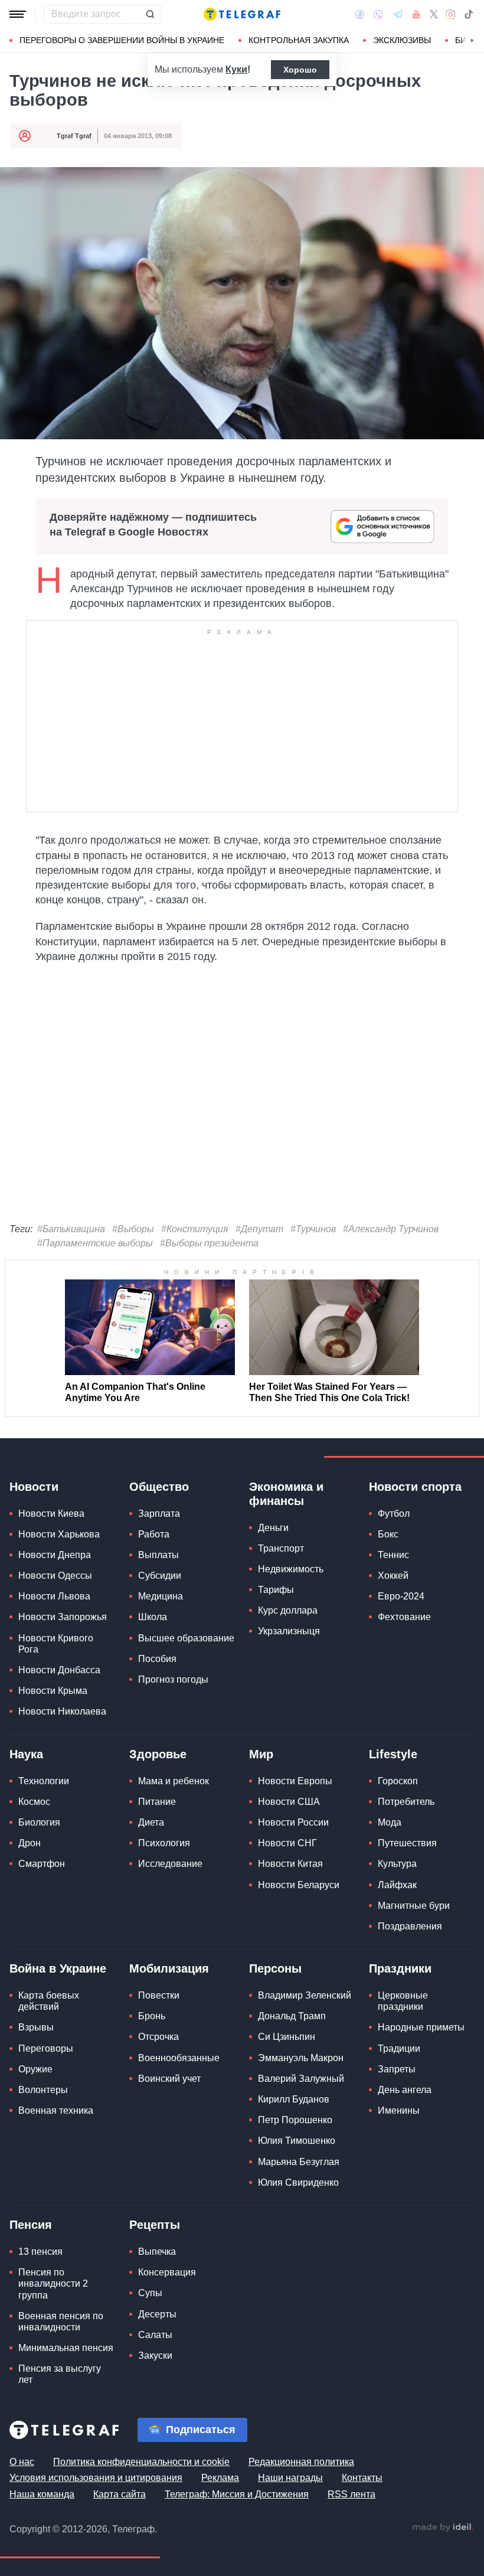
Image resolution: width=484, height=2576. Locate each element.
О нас (22, 2462)
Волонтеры (43, 2090)
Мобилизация (169, 1968)
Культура (397, 1864)
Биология (39, 1822)
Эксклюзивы (402, 40)
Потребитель (406, 1802)
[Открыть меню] (18, 14)
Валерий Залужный (301, 2079)
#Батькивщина (71, 1229)
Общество (159, 1487)
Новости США (289, 1802)
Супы (150, 2293)
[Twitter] (434, 14)
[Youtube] (416, 14)
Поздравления (410, 1926)
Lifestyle (393, 1754)
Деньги (273, 1528)
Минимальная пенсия (66, 2348)
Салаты (155, 2335)
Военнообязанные (179, 2058)
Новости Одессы (55, 1576)
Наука (26, 1754)
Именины (399, 2110)
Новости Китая (290, 1864)
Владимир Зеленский (305, 1995)
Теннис (393, 1555)
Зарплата (159, 1514)
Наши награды (290, 2478)
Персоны (275, 1968)
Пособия (157, 1659)
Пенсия (31, 2225)
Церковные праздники (403, 2001)
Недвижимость (291, 1569)
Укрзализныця (289, 1631)
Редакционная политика (301, 2462)
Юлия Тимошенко (297, 2141)
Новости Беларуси (299, 1885)
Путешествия (407, 1843)
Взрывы (36, 2027)
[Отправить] (150, 14)
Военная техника (56, 2110)
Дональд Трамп (292, 2016)
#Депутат (259, 1229)
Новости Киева (51, 1514)
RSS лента (351, 2494)
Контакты (362, 2478)
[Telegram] (398, 14)
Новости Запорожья (63, 1617)
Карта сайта (120, 2494)
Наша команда (42, 2494)
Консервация (167, 2272)
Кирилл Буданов (294, 2099)
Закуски (155, 2355)
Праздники (400, 1968)
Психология (164, 1843)
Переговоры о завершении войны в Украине (122, 40)
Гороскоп (398, 1781)
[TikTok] (469, 14)
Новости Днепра (55, 1555)
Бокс (388, 1534)
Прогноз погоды (173, 1679)
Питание (157, 1802)
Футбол (394, 1514)
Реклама (220, 2478)
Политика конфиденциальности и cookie (141, 2462)
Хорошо (300, 70)
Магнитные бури (414, 1906)
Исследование (170, 1864)
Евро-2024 (401, 1596)
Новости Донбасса (59, 1670)
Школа (153, 1617)
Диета (151, 1822)
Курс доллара (288, 1610)
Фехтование (404, 1617)
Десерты (157, 2314)
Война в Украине (58, 1968)
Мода (390, 1822)
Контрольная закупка (299, 40)
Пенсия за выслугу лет (60, 2374)
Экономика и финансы (286, 1494)
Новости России (293, 1822)
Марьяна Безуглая (299, 2162)
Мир (261, 1754)
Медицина (161, 1596)
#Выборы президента (209, 1243)
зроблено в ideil (443, 2528)
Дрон (30, 1843)
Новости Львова (54, 1596)
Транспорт (281, 1548)
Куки (236, 69)
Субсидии (160, 1576)
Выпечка (157, 2252)
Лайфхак (397, 1885)
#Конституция (195, 1229)
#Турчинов (313, 1229)
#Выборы (133, 1229)
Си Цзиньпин (287, 2037)
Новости (34, 1487)
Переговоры (46, 2048)
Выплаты (158, 1555)
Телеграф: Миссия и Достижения (237, 2494)
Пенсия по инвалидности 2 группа (53, 2283)
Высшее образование (186, 1638)
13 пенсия (40, 2252)
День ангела (405, 2090)
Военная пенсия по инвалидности (61, 2322)
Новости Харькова (59, 1534)
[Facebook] (360, 14)
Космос (34, 1802)
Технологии (44, 1781)
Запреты (397, 2069)
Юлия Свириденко (298, 2182)
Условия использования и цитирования (96, 2478)
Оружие (35, 2069)
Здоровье (158, 1754)
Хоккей (393, 1576)
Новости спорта (415, 1487)
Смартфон (42, 1864)
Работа (154, 1534)
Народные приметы (421, 2027)
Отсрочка (158, 2037)
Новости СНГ (287, 1843)
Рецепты (155, 2225)
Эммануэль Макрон (301, 2058)
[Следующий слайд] (472, 41)
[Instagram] (451, 14)
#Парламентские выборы (95, 1243)
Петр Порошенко (295, 2120)
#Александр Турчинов (391, 1229)
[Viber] (378, 14)
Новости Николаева (62, 1711)
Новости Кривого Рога (56, 1644)
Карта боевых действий (49, 2001)
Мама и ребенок (174, 1781)
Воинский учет (169, 2079)
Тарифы (276, 1590)
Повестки (159, 1995)
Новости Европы (295, 1781)
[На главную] (242, 14)
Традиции (399, 2048)
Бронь (152, 2016)
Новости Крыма (53, 1691)
